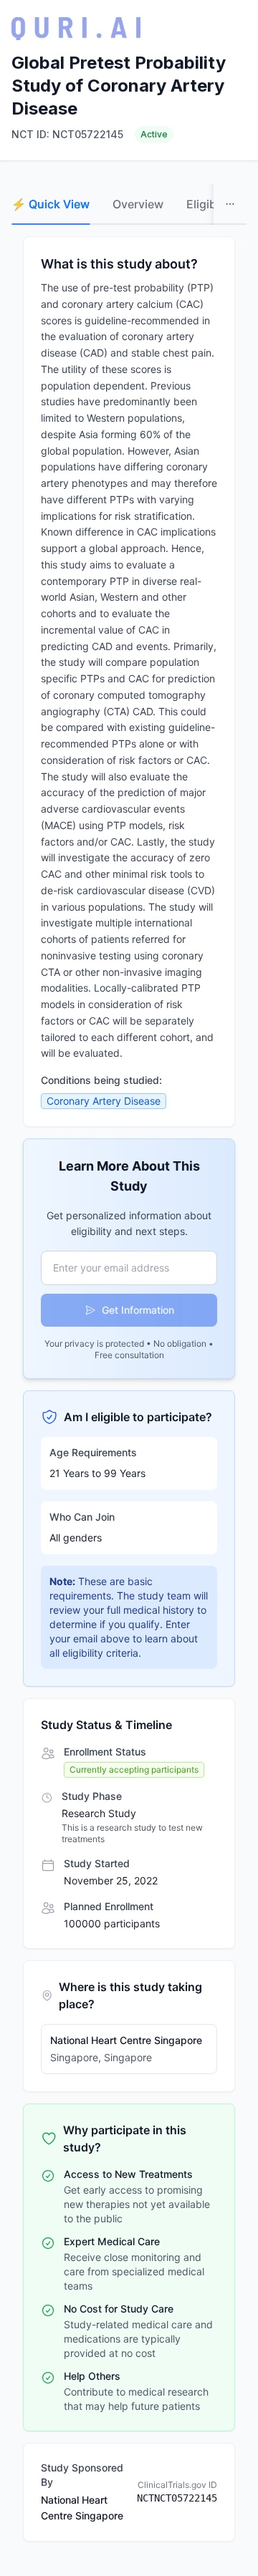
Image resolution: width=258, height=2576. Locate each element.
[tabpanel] (129, 1389)
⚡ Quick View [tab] (51, 204)
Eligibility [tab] (211, 204)
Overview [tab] (138, 204)
